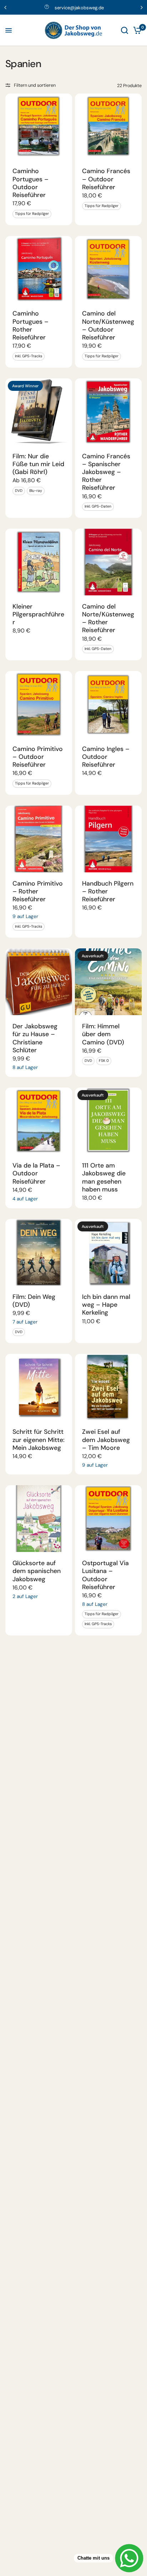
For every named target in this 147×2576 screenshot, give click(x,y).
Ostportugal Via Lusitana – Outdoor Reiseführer (105, 1575)
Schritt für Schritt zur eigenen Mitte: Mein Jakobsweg (39, 1440)
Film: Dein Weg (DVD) (34, 1301)
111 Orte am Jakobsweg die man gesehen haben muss (104, 1177)
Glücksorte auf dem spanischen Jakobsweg (37, 1571)
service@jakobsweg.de (79, 8)
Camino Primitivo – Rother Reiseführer (38, 891)
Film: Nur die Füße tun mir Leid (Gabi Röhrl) (38, 464)
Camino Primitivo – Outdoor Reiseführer (38, 757)
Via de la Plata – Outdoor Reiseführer (36, 1173)
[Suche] (125, 30)
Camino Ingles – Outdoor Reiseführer (106, 757)
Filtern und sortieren (35, 85)
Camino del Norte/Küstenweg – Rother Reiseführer (108, 618)
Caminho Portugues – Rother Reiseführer (31, 325)
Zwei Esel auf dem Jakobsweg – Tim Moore (106, 1440)
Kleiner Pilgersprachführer (38, 614)
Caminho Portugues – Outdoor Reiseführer (31, 183)
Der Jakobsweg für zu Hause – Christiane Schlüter (35, 1038)
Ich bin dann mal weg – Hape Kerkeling (106, 1305)
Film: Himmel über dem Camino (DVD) (103, 1034)
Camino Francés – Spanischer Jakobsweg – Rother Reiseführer (106, 472)
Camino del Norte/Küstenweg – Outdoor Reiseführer (108, 325)
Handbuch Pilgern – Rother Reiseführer (108, 891)
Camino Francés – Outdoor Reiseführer (106, 179)
